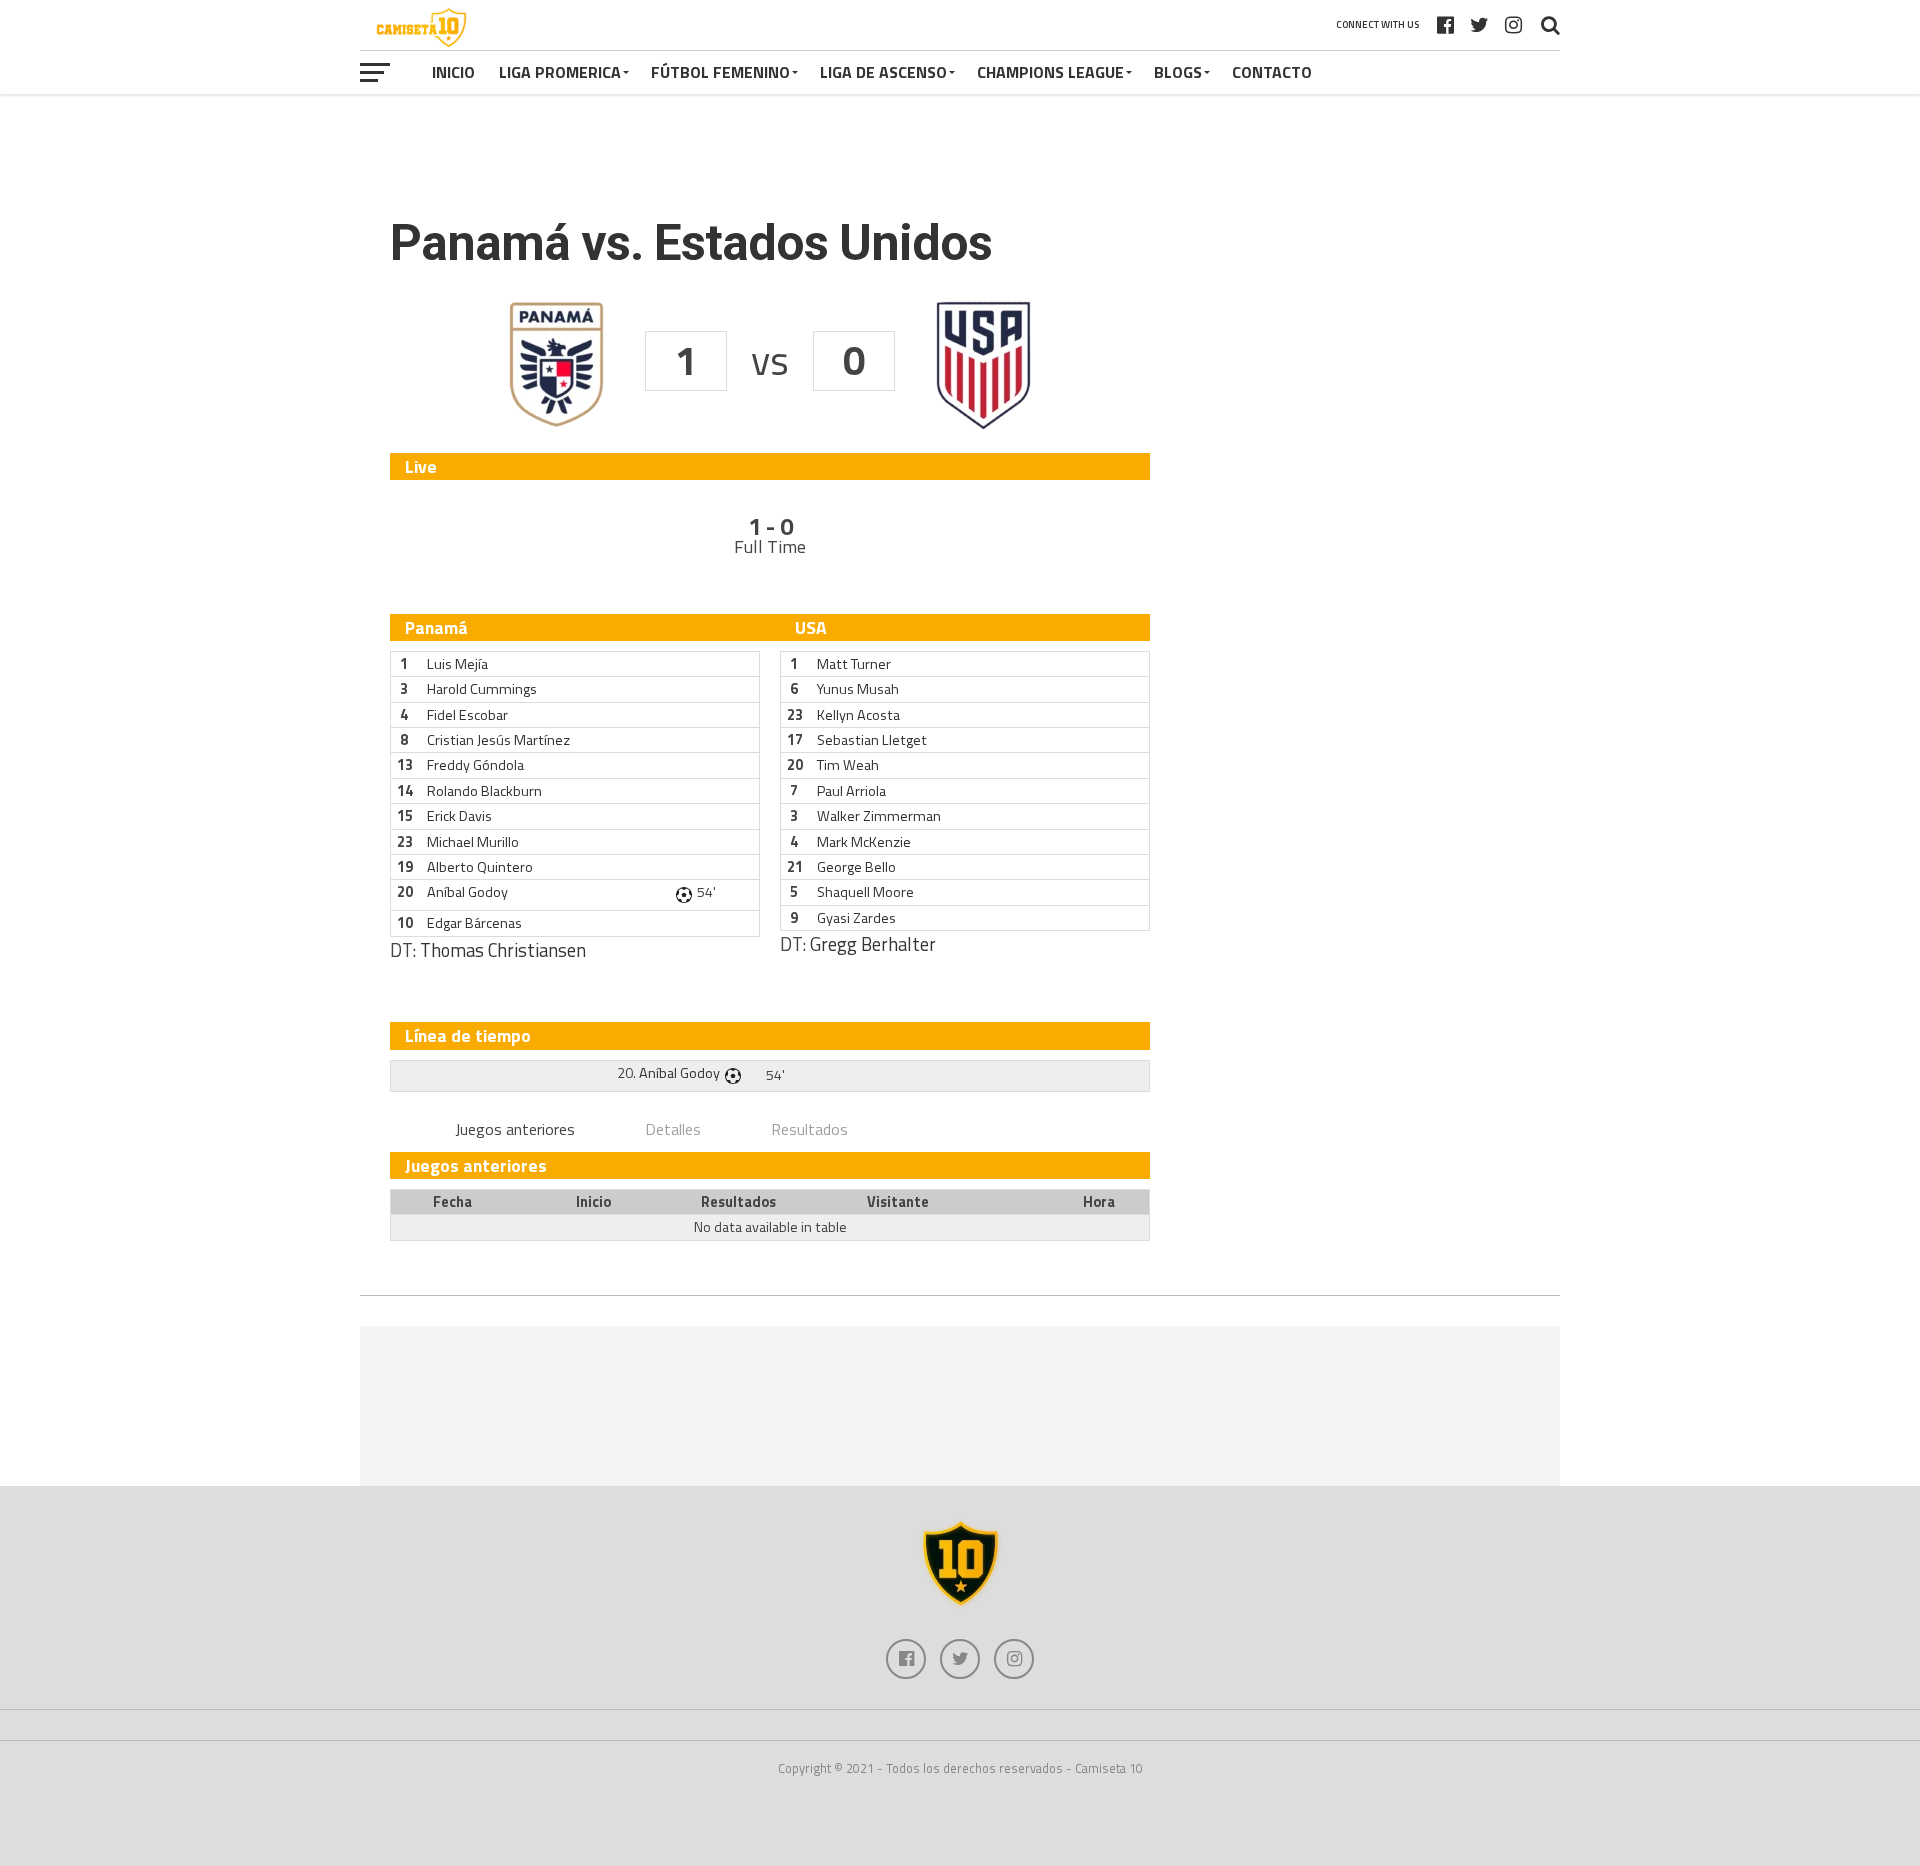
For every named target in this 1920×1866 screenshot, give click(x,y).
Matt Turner (854, 664)
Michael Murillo (473, 842)
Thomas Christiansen (503, 950)
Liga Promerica (560, 72)
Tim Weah (848, 765)
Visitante (898, 1202)
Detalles (673, 1129)
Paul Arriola (851, 791)
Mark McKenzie (864, 842)
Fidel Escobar (467, 715)
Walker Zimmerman (879, 816)
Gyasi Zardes (856, 918)
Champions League (1050, 72)
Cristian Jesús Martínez (498, 740)
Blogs (1178, 72)
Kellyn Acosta (858, 715)
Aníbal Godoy (467, 892)
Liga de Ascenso (883, 72)
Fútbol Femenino (720, 72)
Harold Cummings (482, 689)
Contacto (1272, 72)
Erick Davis (459, 816)
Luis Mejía (457, 664)
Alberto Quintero (480, 867)
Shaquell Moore (865, 892)
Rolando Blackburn (484, 791)
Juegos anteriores (515, 1129)
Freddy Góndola (475, 765)
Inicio (453, 72)
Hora (1099, 1202)
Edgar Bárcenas (474, 923)
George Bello (856, 867)
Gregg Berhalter (873, 944)
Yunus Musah (858, 689)
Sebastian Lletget (872, 740)
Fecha (452, 1202)
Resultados (809, 1129)
